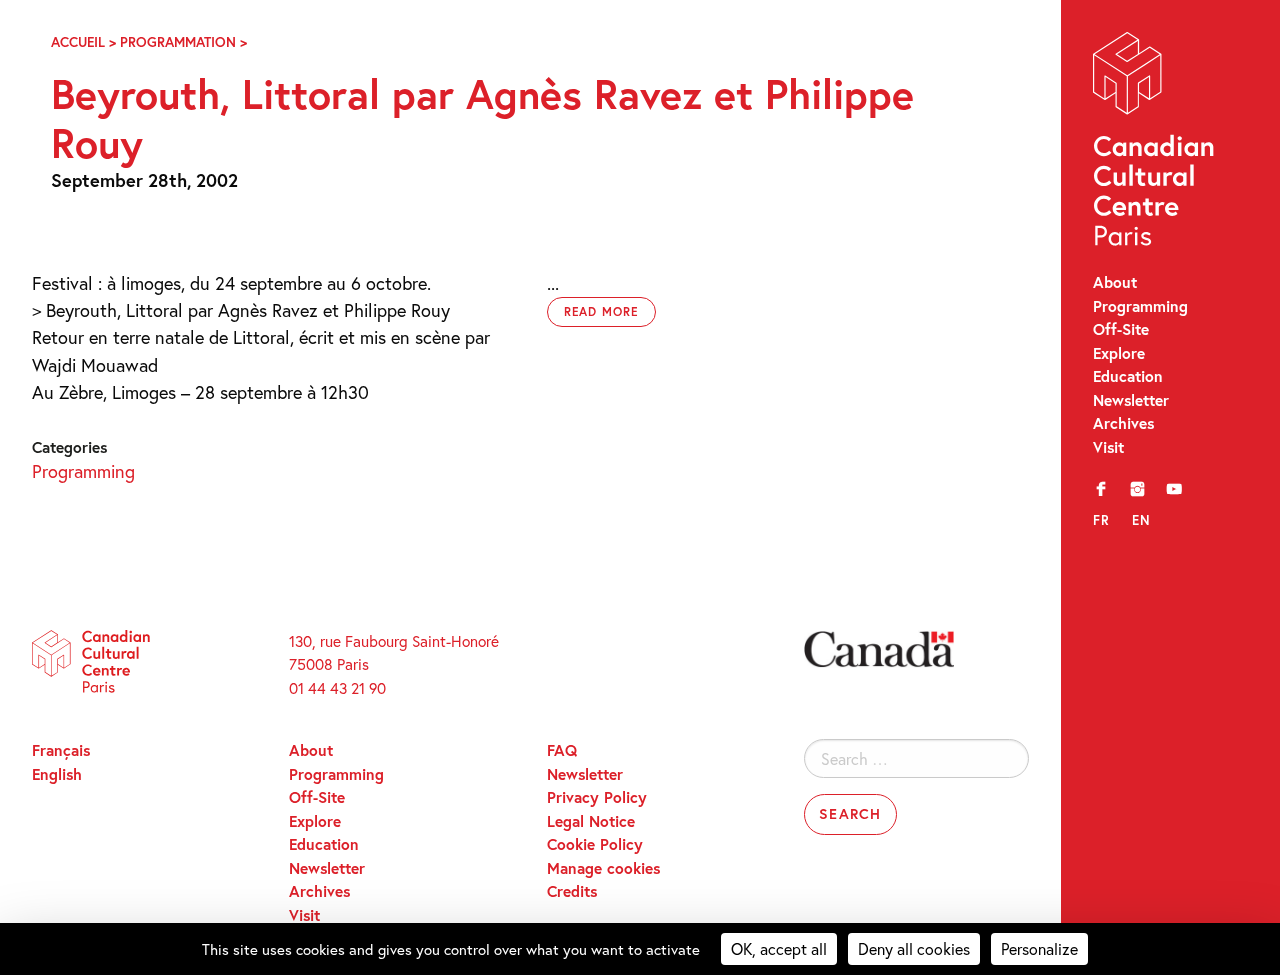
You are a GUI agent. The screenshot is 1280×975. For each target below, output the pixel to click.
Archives (1123, 423)
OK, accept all (779, 948)
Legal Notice (591, 821)
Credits (572, 891)
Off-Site (1121, 329)
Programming (1140, 306)
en (1141, 520)
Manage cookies (603, 868)
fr (1101, 520)
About (1115, 282)
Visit (1108, 447)
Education (1128, 376)
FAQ (562, 750)
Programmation (178, 42)
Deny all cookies (914, 948)
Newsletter (1131, 400)
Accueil (78, 42)
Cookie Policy (595, 844)
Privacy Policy (597, 797)
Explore (1119, 353)
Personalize (1039, 948)
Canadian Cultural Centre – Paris (1155, 143)
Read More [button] (602, 311)
